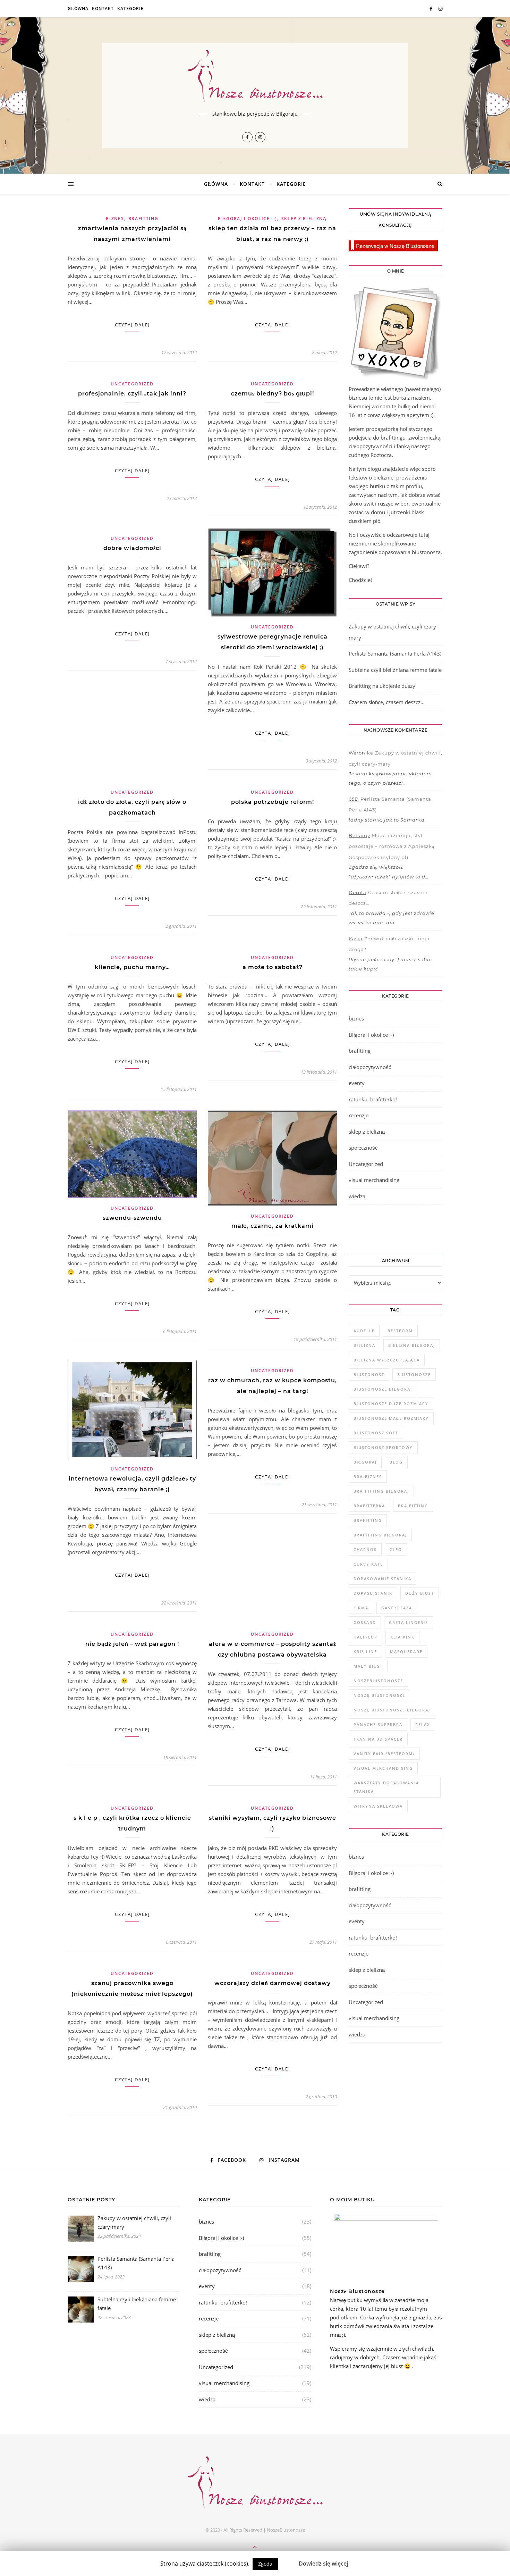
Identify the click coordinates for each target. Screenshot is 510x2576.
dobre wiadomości (132, 548)
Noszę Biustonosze (379, 1695)
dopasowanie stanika (382, 1579)
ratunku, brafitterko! (373, 1099)
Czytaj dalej (132, 325)
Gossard (365, 1622)
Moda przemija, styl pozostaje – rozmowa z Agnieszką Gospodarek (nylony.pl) (392, 846)
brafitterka (369, 1506)
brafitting (143, 219)
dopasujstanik (373, 1593)
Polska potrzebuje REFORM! (273, 802)
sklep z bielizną (304, 219)
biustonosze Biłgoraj (383, 1389)
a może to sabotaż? (273, 967)
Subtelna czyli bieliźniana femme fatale (395, 670)
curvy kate (368, 1564)
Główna (78, 9)
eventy (357, 1083)
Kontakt (103, 9)
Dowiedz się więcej (323, 2564)
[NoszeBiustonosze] (255, 77)
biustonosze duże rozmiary (391, 1404)
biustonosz (369, 1374)
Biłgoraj (365, 1462)
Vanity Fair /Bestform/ (384, 1754)
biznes (115, 219)
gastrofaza (397, 1608)
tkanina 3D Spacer (378, 1739)
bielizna (364, 1345)
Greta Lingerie (409, 1622)
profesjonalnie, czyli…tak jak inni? (132, 394)
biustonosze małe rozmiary (391, 1418)
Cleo (396, 1549)
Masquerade (406, 1652)
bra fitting (413, 1506)
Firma (361, 1608)
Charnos (365, 1549)
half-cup (365, 1637)
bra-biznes (368, 1477)
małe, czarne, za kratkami (273, 1226)
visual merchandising (374, 1180)
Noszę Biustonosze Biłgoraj (392, 1710)
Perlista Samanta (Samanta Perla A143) (395, 653)
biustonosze (414, 1374)
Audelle (364, 1331)
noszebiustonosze (378, 1681)
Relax (423, 1724)
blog (396, 1462)
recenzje (359, 1115)
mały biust (368, 1666)
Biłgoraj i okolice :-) (247, 219)
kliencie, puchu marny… (132, 967)
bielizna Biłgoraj (412, 1345)
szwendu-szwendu (132, 1218)
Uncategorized (132, 384)
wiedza (357, 1196)
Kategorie (130, 9)
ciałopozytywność (370, 1067)
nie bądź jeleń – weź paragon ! (132, 1644)
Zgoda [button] (265, 2564)
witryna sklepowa (378, 1806)
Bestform (400, 1331)
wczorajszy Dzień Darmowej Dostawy (273, 1983)
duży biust (420, 1593)
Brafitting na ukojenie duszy (382, 686)
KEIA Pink (402, 1637)
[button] (288, 2560)
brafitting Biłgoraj (380, 1535)
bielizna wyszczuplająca (387, 1360)
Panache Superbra (378, 1724)
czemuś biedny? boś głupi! (273, 394)
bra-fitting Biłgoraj (381, 1491)
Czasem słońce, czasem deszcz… (387, 702)
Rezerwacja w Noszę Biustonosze (395, 246)
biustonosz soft (376, 1433)
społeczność (363, 1148)
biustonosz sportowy (383, 1447)
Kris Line (365, 1652)
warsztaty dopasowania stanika (386, 1787)
